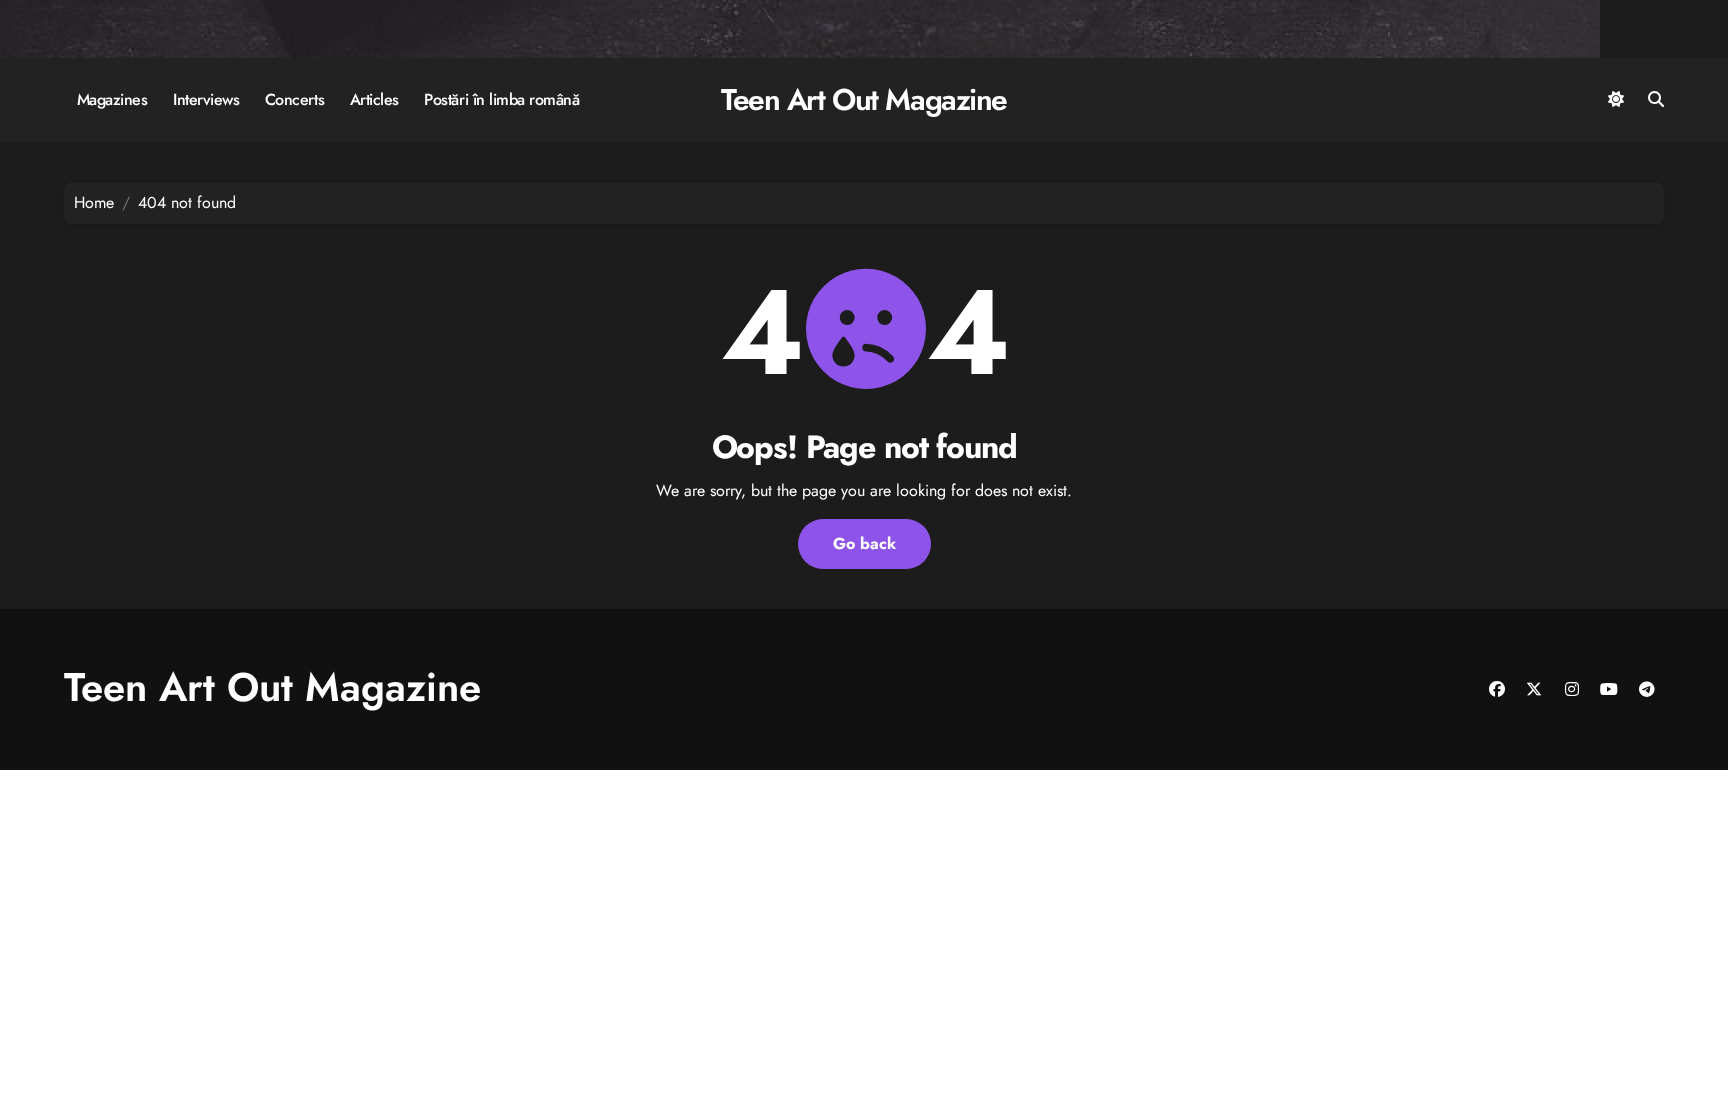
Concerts (294, 99)
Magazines (112, 99)
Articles (374, 99)
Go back (864, 543)
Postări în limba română (501, 99)
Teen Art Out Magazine (864, 99)
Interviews (206, 99)
